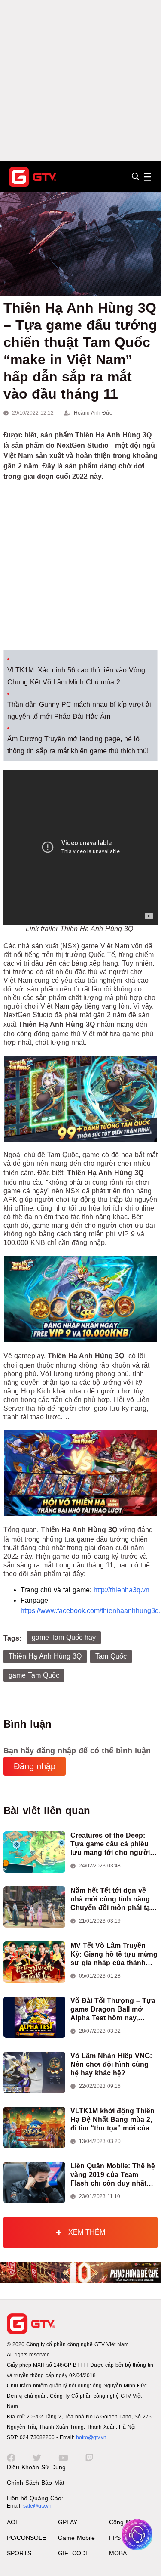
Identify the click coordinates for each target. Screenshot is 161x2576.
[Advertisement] (80, 81)
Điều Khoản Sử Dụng (36, 2467)
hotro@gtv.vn (91, 2437)
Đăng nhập (35, 1766)
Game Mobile (76, 2538)
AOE (13, 2522)
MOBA (118, 2553)
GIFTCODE (74, 2553)
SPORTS (19, 2553)
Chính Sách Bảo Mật (36, 2483)
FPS (115, 2538)
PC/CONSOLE (26, 2538)
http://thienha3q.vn (122, 1590)
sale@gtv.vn (37, 2506)
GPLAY (68, 2522)
